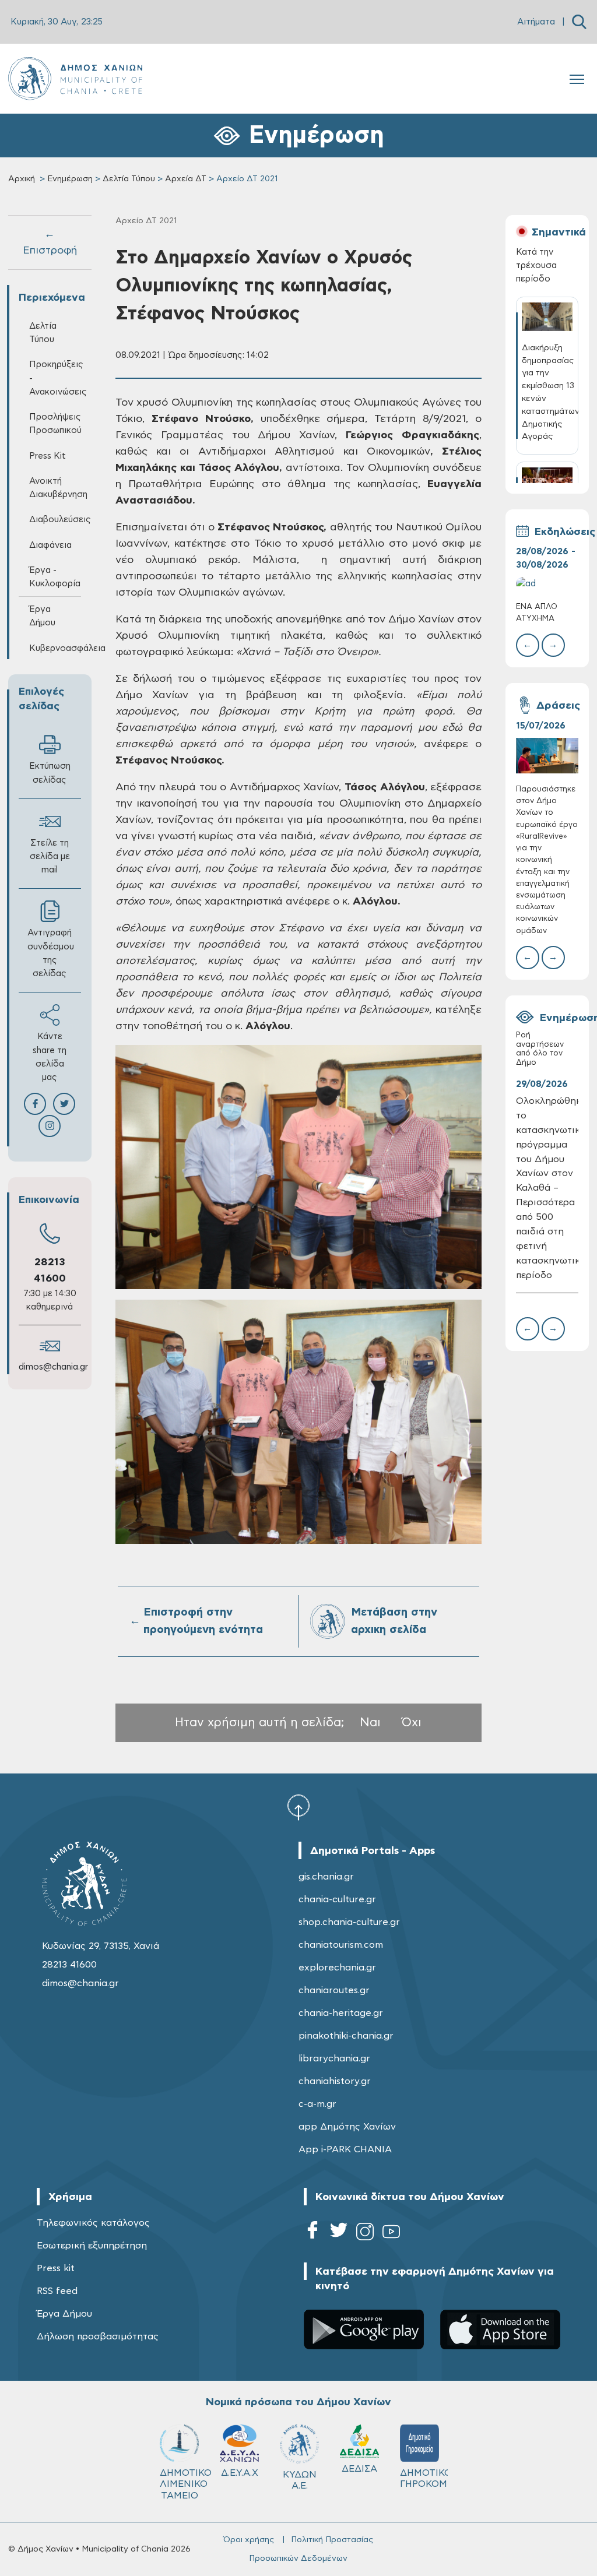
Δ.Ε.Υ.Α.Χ (240, 2473)
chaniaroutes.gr (334, 1990)
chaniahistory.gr (335, 2081)
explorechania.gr (337, 1968)
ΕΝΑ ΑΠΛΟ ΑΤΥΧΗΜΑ (537, 613)
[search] (579, 22)
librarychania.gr (334, 2058)
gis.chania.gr (326, 1877)
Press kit (56, 2268)
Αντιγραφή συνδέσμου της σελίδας (51, 953)
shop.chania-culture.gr (349, 1922)
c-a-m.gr (317, 2104)
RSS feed (57, 2291)
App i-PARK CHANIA (345, 2149)
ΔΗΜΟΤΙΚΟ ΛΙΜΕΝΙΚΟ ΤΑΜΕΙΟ (185, 2484)
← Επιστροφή (50, 242)
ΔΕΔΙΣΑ (359, 2469)
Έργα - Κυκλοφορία (55, 577)
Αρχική (22, 179)
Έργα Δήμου (64, 2314)
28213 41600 (69, 1965)
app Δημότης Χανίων (347, 2127)
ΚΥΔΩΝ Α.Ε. (300, 2480)
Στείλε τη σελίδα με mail (50, 856)
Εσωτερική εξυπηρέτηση (92, 2246)
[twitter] (339, 2234)
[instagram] (365, 2234)
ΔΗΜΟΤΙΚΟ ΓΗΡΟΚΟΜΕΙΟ (425, 2478)
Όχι (412, 1722)
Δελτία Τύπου (129, 179)
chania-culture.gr (337, 1899)
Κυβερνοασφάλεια (55, 648)
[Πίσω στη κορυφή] (298, 1807)
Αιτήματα (536, 22)
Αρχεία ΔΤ (186, 179)
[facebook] (312, 2234)
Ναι (370, 1722)
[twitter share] (64, 1104)
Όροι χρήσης (249, 2540)
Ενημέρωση (70, 179)
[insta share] (50, 1126)
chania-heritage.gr (341, 2013)
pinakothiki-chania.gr (346, 2036)
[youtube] (391, 2234)
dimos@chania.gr (53, 1367)
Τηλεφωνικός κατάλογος (93, 2223)
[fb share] (35, 1104)
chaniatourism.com (341, 1945)
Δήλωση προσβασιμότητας (98, 2336)
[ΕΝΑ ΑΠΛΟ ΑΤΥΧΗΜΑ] (547, 584)
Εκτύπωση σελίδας (50, 773)
